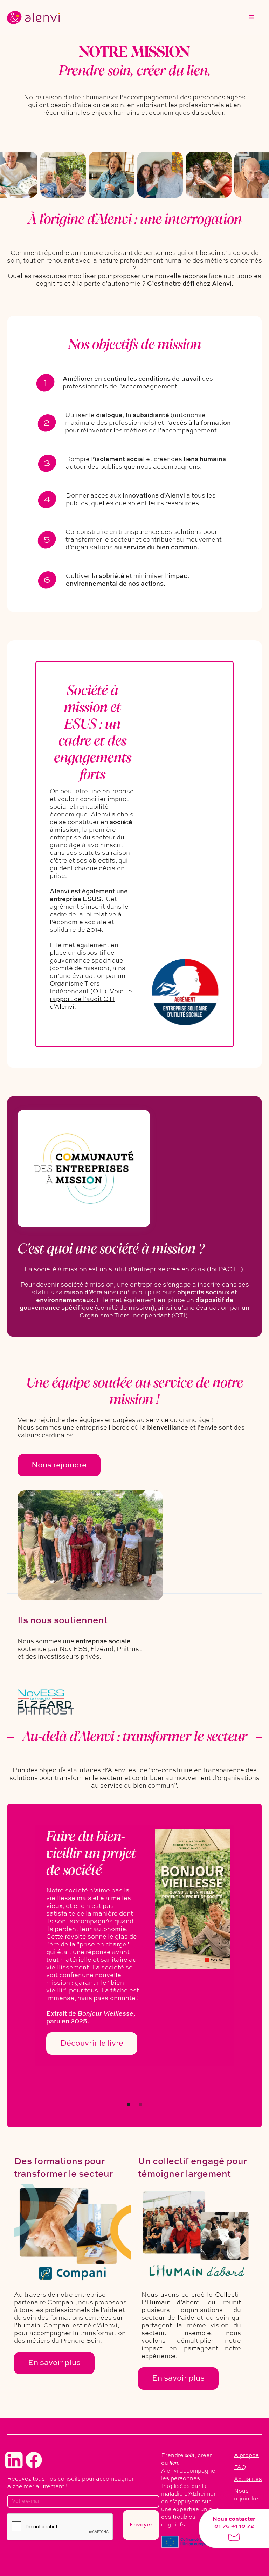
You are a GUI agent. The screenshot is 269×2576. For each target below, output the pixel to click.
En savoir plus (54, 2363)
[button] (251, 17)
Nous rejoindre (59, 1465)
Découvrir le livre (92, 2044)
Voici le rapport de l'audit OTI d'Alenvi (91, 999)
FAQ (240, 2468)
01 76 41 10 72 (234, 2526)
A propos (246, 2456)
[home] (33, 17)
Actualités (248, 2480)
